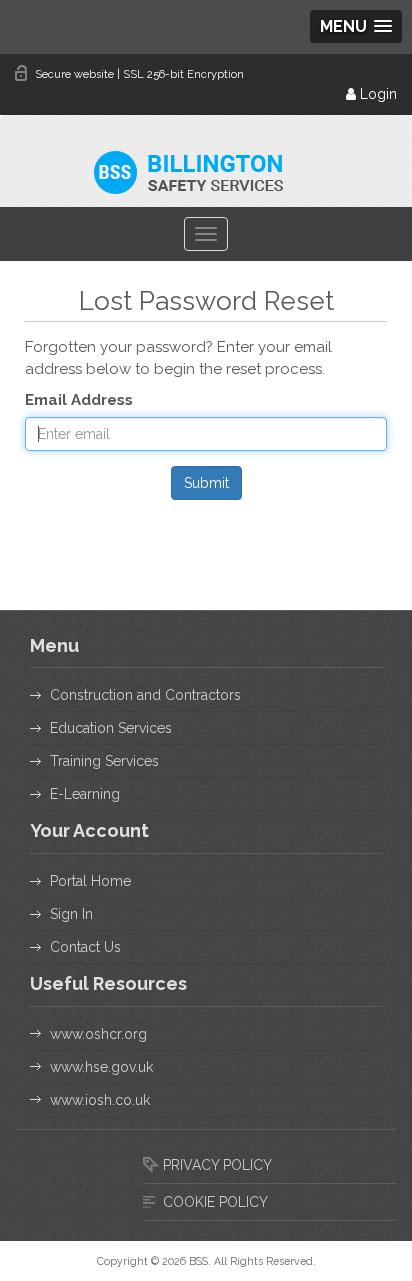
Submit (206, 483)
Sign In (71, 914)
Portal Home (90, 881)
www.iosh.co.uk (100, 1100)
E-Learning (85, 794)
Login (376, 94)
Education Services (111, 728)
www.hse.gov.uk (101, 1067)
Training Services (104, 761)
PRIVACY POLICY (217, 1165)
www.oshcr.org (98, 1034)
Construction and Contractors (145, 695)
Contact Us (85, 947)
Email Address (79, 400)
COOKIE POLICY (215, 1202)
